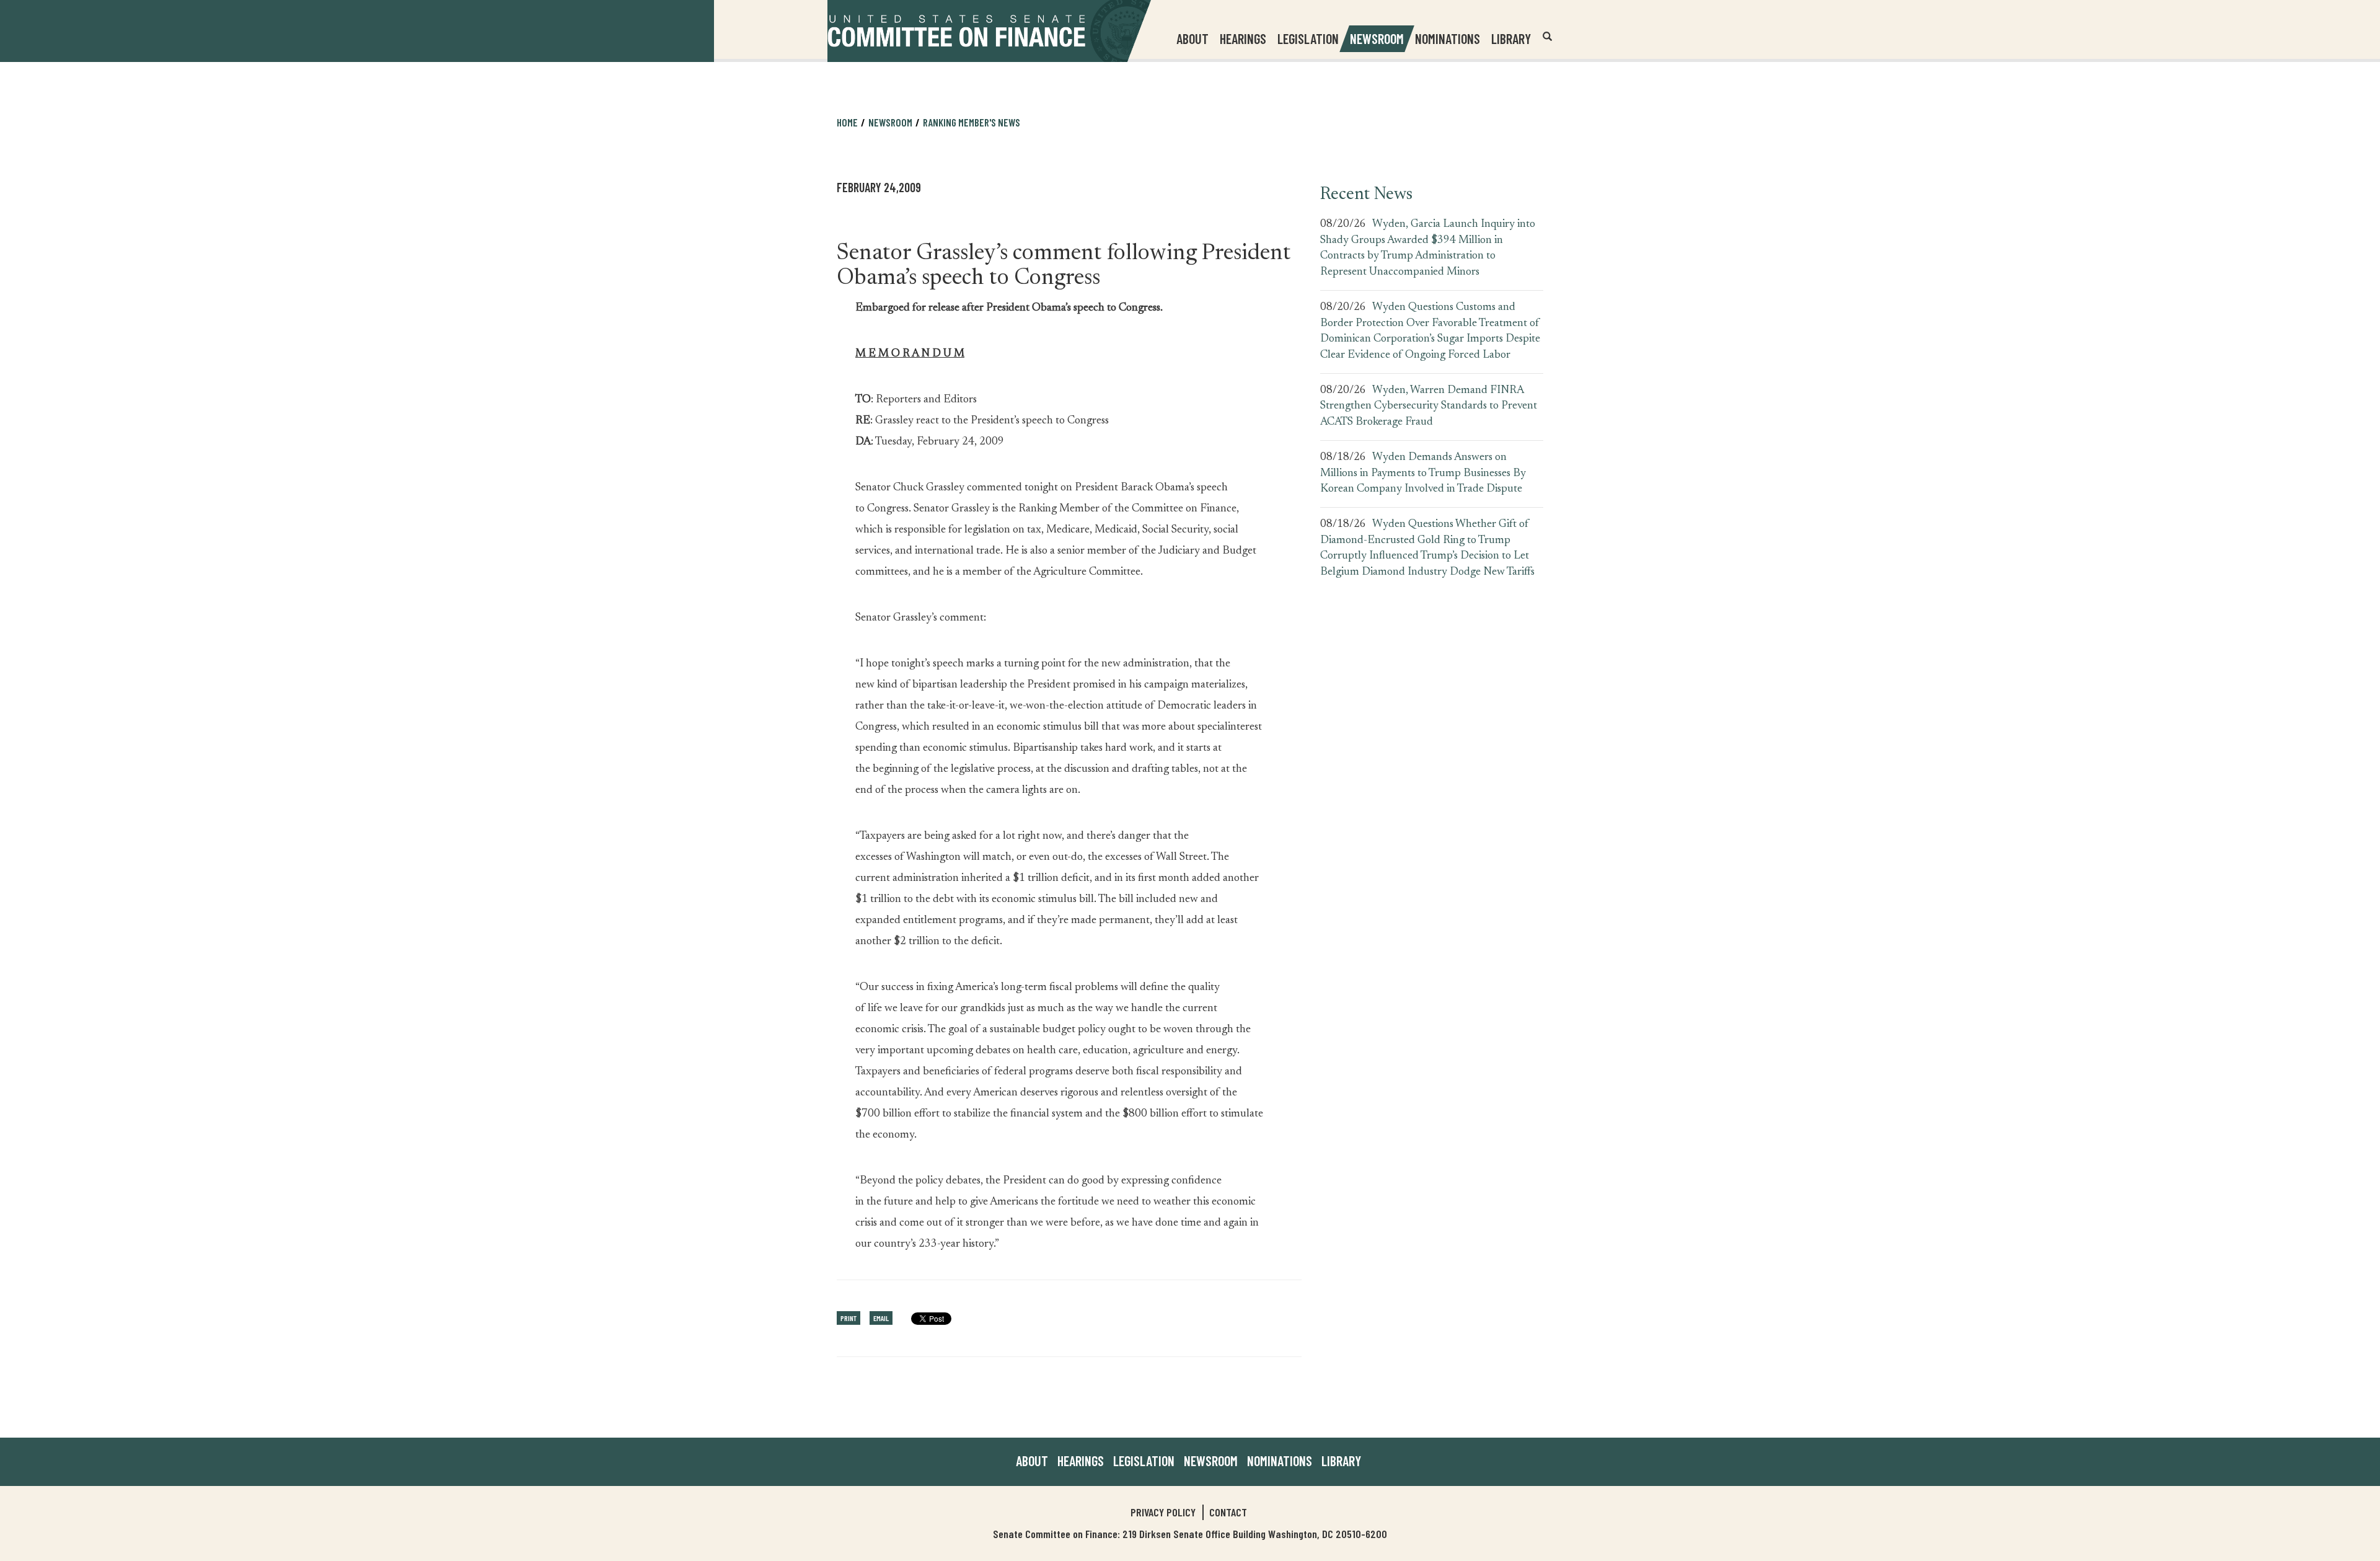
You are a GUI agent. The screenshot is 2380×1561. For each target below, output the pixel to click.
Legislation (1308, 38)
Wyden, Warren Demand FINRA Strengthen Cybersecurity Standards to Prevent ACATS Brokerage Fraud (1429, 406)
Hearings (1243, 38)
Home (847, 122)
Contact (1228, 1512)
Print (848, 1318)
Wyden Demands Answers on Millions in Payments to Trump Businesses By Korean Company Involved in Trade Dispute (1423, 473)
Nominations (1448, 38)
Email (881, 1318)
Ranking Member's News (972, 122)
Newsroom (1211, 1461)
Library (1511, 38)
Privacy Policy (1163, 1512)
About (1032, 1461)
